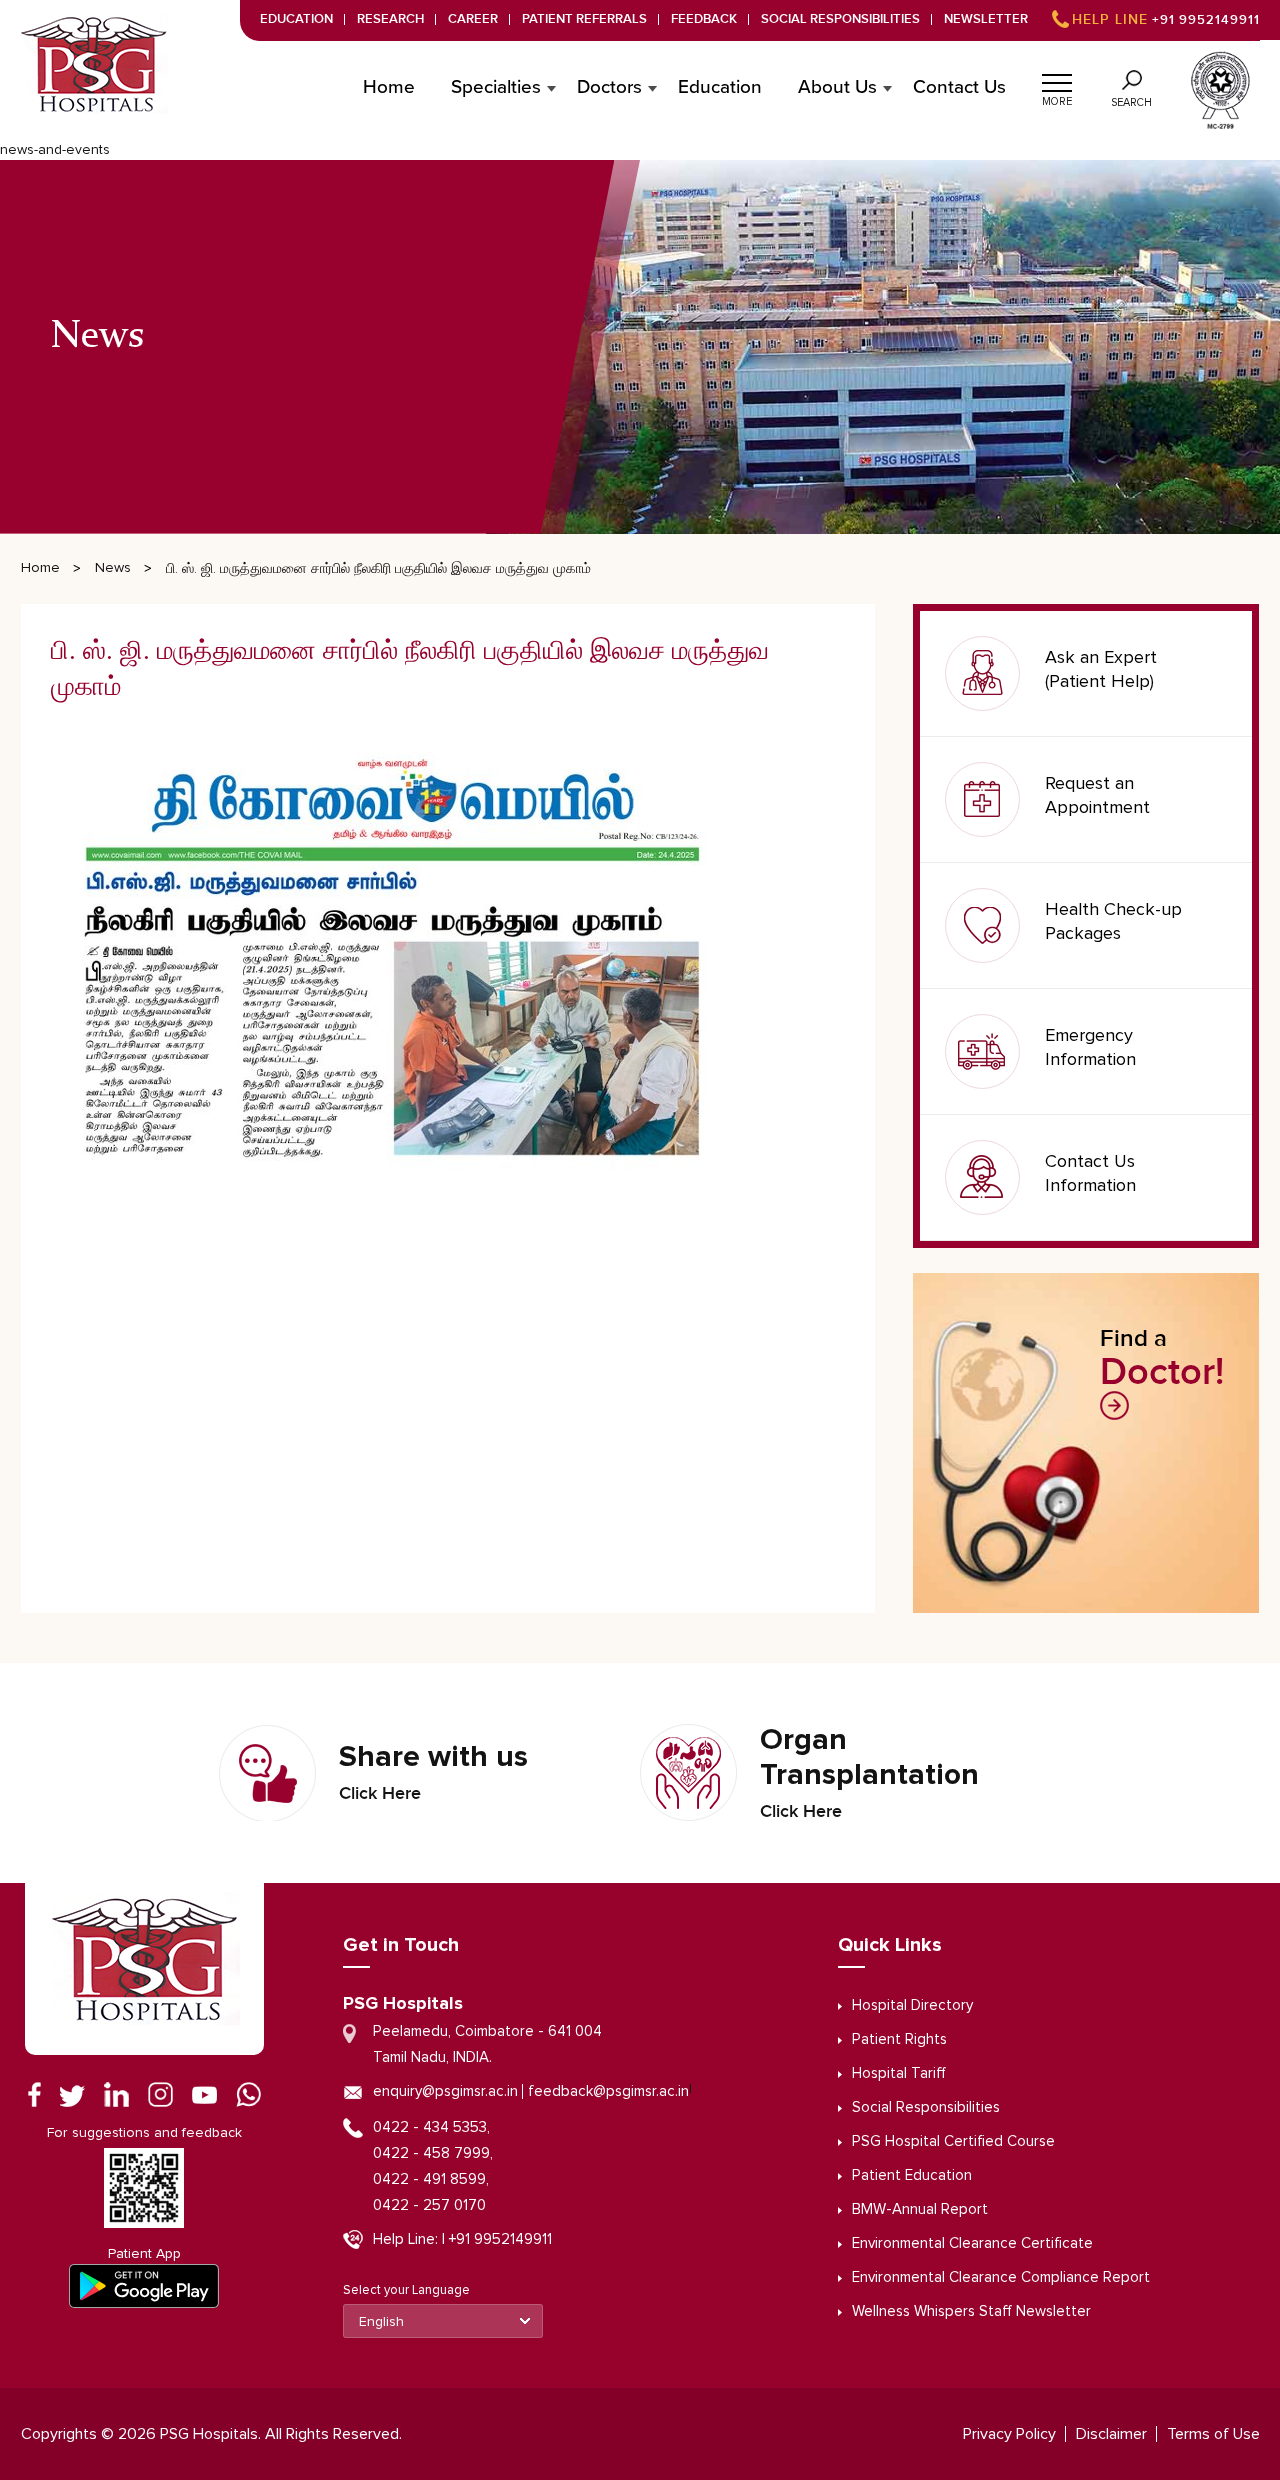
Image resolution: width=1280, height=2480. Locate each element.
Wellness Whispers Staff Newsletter (971, 2311)
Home (389, 88)
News (113, 568)
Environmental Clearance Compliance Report (1001, 2277)
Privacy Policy (1009, 2434)
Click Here (380, 1794)
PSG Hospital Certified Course (953, 2141)
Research (390, 19)
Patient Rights (899, 2039)
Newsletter (986, 19)
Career (473, 19)
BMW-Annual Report (920, 2209)
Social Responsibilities (840, 19)
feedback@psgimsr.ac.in (608, 2091)
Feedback (704, 19)
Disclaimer (1111, 2434)
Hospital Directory (912, 2005)
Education (296, 19)
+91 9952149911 (1166, 20)
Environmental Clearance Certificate (972, 2243)
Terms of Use (1213, 2434)
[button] (1057, 80)
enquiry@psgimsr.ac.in (445, 2091)
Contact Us (959, 88)
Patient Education (912, 2175)
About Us (837, 88)
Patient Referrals (584, 19)
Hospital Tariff (899, 2073)
